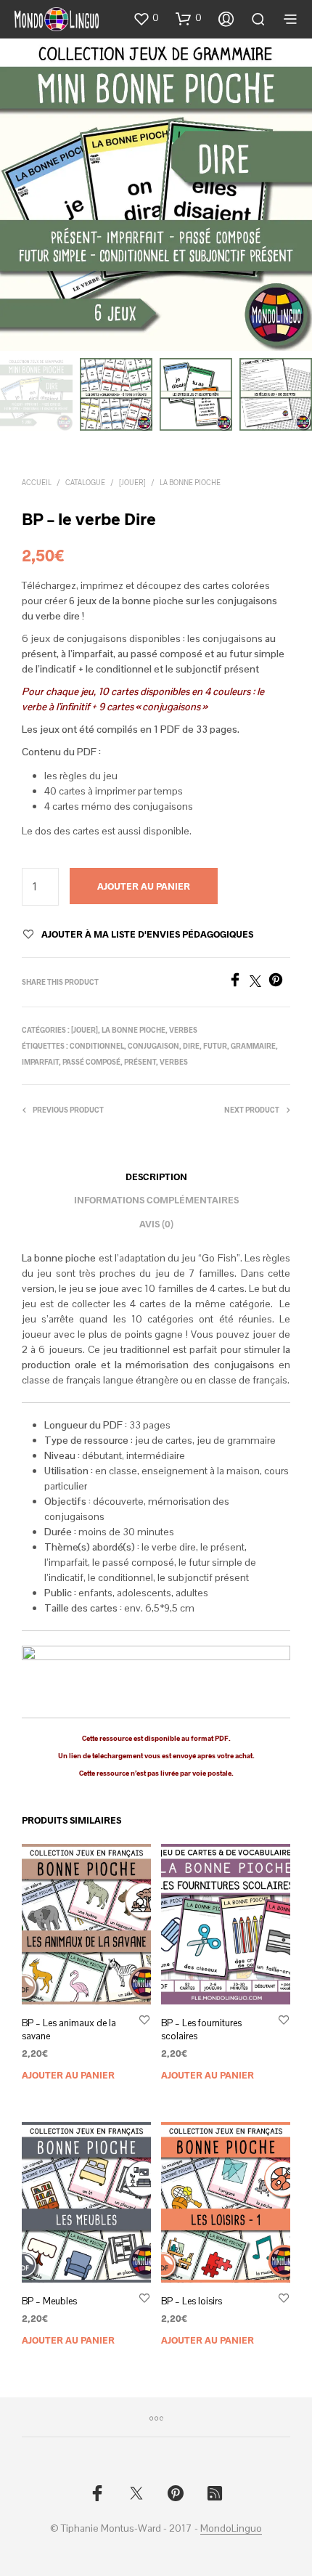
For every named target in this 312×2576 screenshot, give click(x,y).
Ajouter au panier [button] (68, 2075)
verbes (174, 1062)
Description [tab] (156, 1177)
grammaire (253, 1046)
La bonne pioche (190, 482)
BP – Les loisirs (192, 2301)
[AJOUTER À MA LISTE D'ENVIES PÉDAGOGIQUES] (144, 2019)
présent (140, 1062)
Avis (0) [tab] (156, 1224)
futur (215, 1046)
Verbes (183, 1030)
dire (191, 1046)
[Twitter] (259, 983)
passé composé (91, 1062)
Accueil (37, 482)
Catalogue (85, 482)
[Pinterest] (279, 983)
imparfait (40, 1062)
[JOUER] (132, 482)
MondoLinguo (231, 2529)
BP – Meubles (49, 2301)
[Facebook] (239, 983)
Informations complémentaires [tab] (156, 1200)
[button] (146, 18)
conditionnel (97, 1046)
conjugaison (153, 1046)
